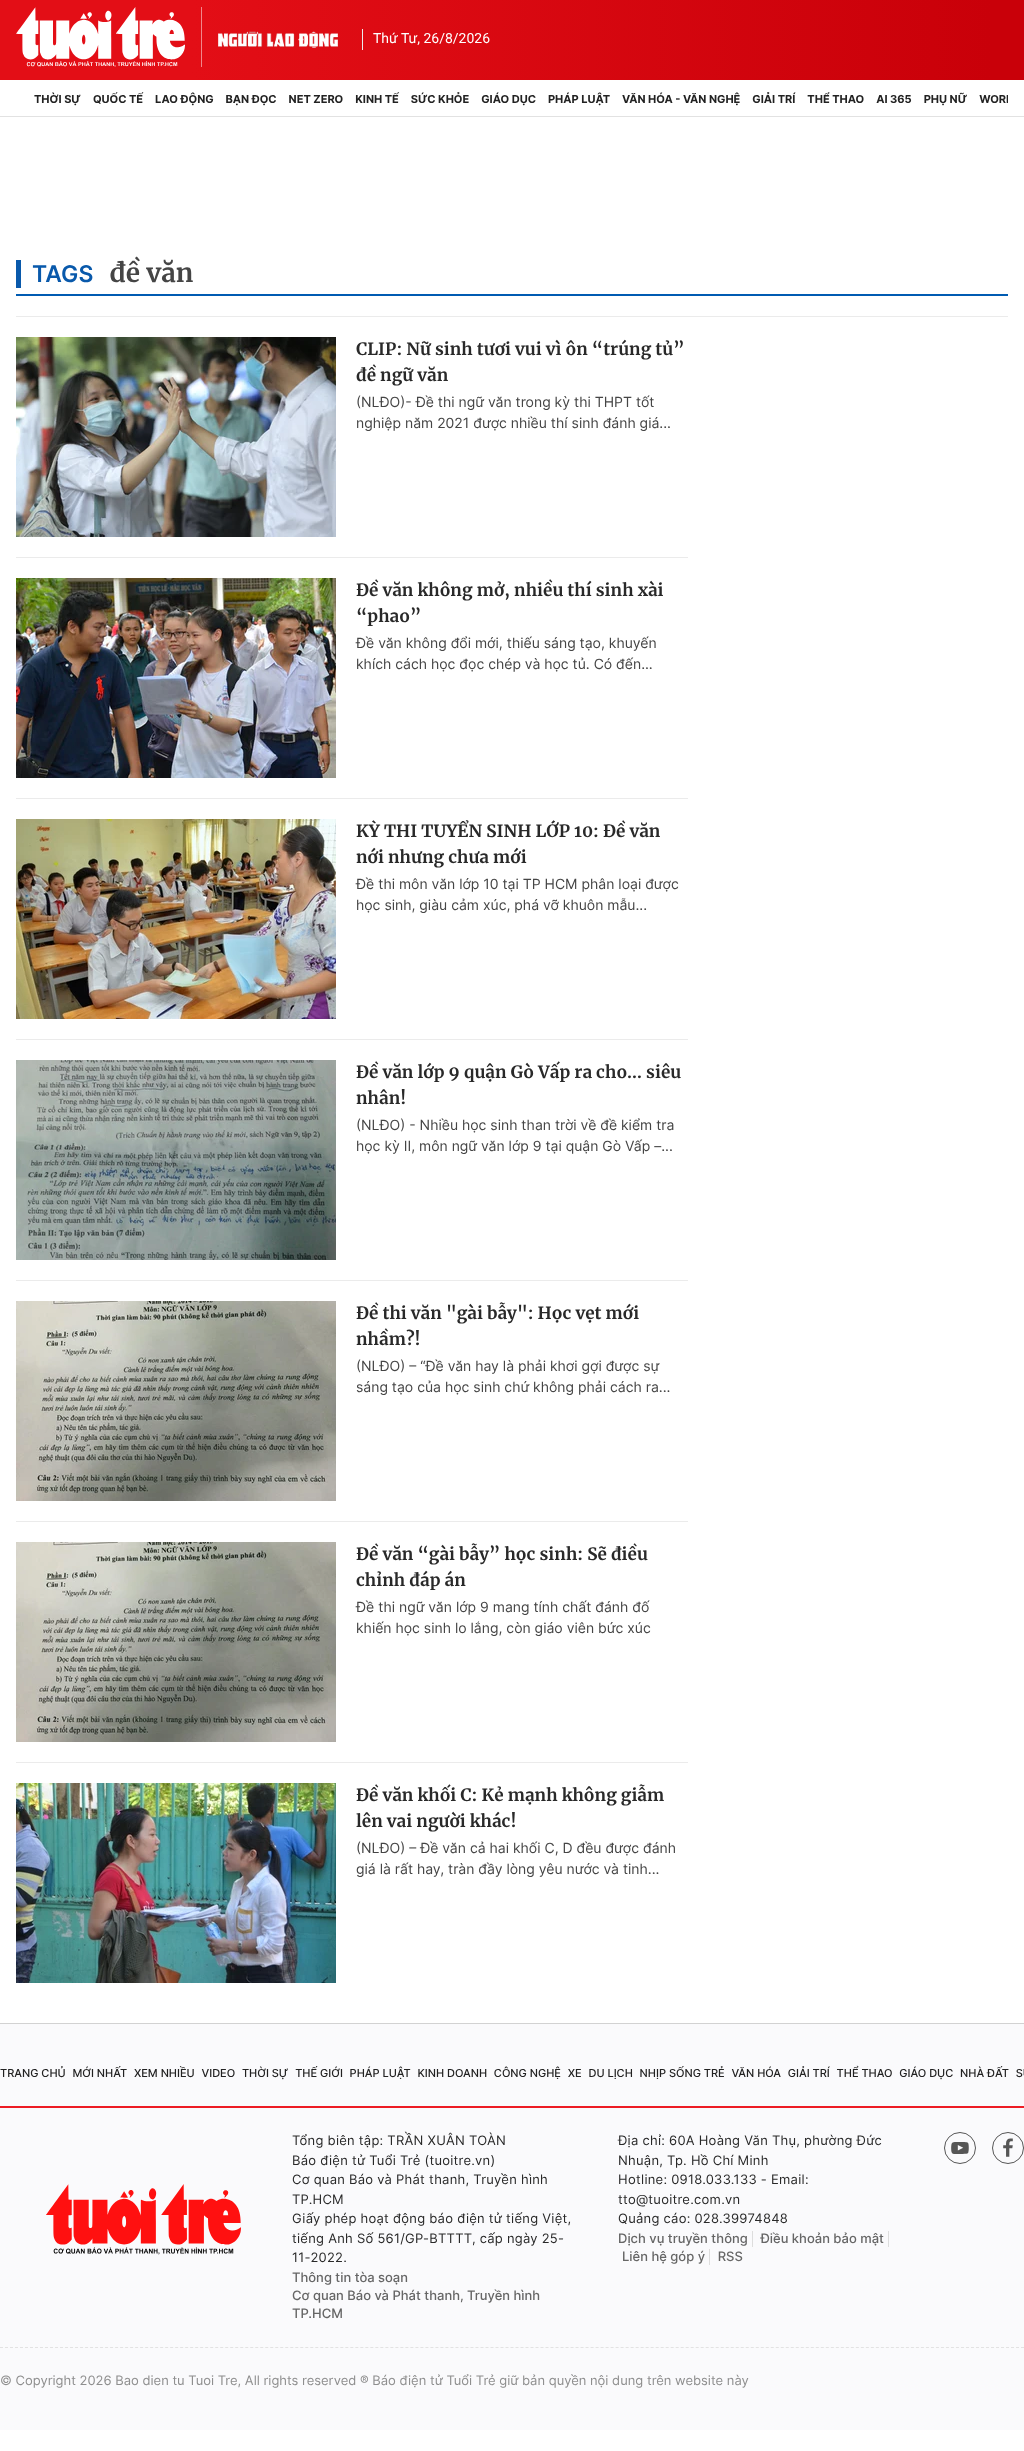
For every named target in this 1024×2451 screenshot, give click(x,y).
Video (218, 2073)
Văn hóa (756, 2073)
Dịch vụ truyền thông (683, 2239)
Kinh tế (377, 99)
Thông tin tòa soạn (350, 2278)
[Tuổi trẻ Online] (146, 2219)
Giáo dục (508, 99)
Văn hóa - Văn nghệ (681, 99)
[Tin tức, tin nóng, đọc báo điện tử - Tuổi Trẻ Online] (117, 37)
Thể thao (835, 99)
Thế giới (319, 2073)
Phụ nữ (946, 99)
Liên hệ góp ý (663, 2257)
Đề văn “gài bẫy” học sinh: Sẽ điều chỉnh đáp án (502, 1567)
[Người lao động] (278, 37)
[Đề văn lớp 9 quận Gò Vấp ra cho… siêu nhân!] (176, 1160)
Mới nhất (99, 2073)
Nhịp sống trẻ (682, 2073)
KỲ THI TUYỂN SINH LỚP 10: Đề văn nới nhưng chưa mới (508, 844)
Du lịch (610, 2073)
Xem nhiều (164, 2073)
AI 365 (893, 99)
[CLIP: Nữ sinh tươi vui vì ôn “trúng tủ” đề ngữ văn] (176, 437)
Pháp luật (579, 99)
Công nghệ (527, 2073)
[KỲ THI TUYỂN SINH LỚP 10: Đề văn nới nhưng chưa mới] (176, 919)
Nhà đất (984, 2073)
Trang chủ (33, 2073)
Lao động (184, 99)
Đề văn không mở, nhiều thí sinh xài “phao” (510, 603)
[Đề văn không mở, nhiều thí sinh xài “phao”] (176, 678)
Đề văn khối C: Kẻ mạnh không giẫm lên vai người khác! (510, 1808)
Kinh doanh (452, 2073)
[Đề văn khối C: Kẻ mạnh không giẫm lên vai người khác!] (176, 1883)
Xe (575, 2073)
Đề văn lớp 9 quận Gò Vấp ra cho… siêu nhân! (518, 1085)
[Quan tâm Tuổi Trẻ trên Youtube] (960, 2148)
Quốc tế (118, 99)
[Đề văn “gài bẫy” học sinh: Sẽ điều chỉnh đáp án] (176, 1642)
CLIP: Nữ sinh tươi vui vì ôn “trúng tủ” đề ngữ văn (520, 362)
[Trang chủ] (22, 99)
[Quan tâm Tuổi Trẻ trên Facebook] (1008, 2148)
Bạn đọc (251, 99)
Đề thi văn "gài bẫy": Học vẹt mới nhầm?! (497, 1326)
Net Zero (316, 99)
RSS (730, 2257)
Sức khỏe (440, 99)
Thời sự (57, 99)
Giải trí (773, 99)
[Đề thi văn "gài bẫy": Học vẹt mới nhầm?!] (176, 1401)
